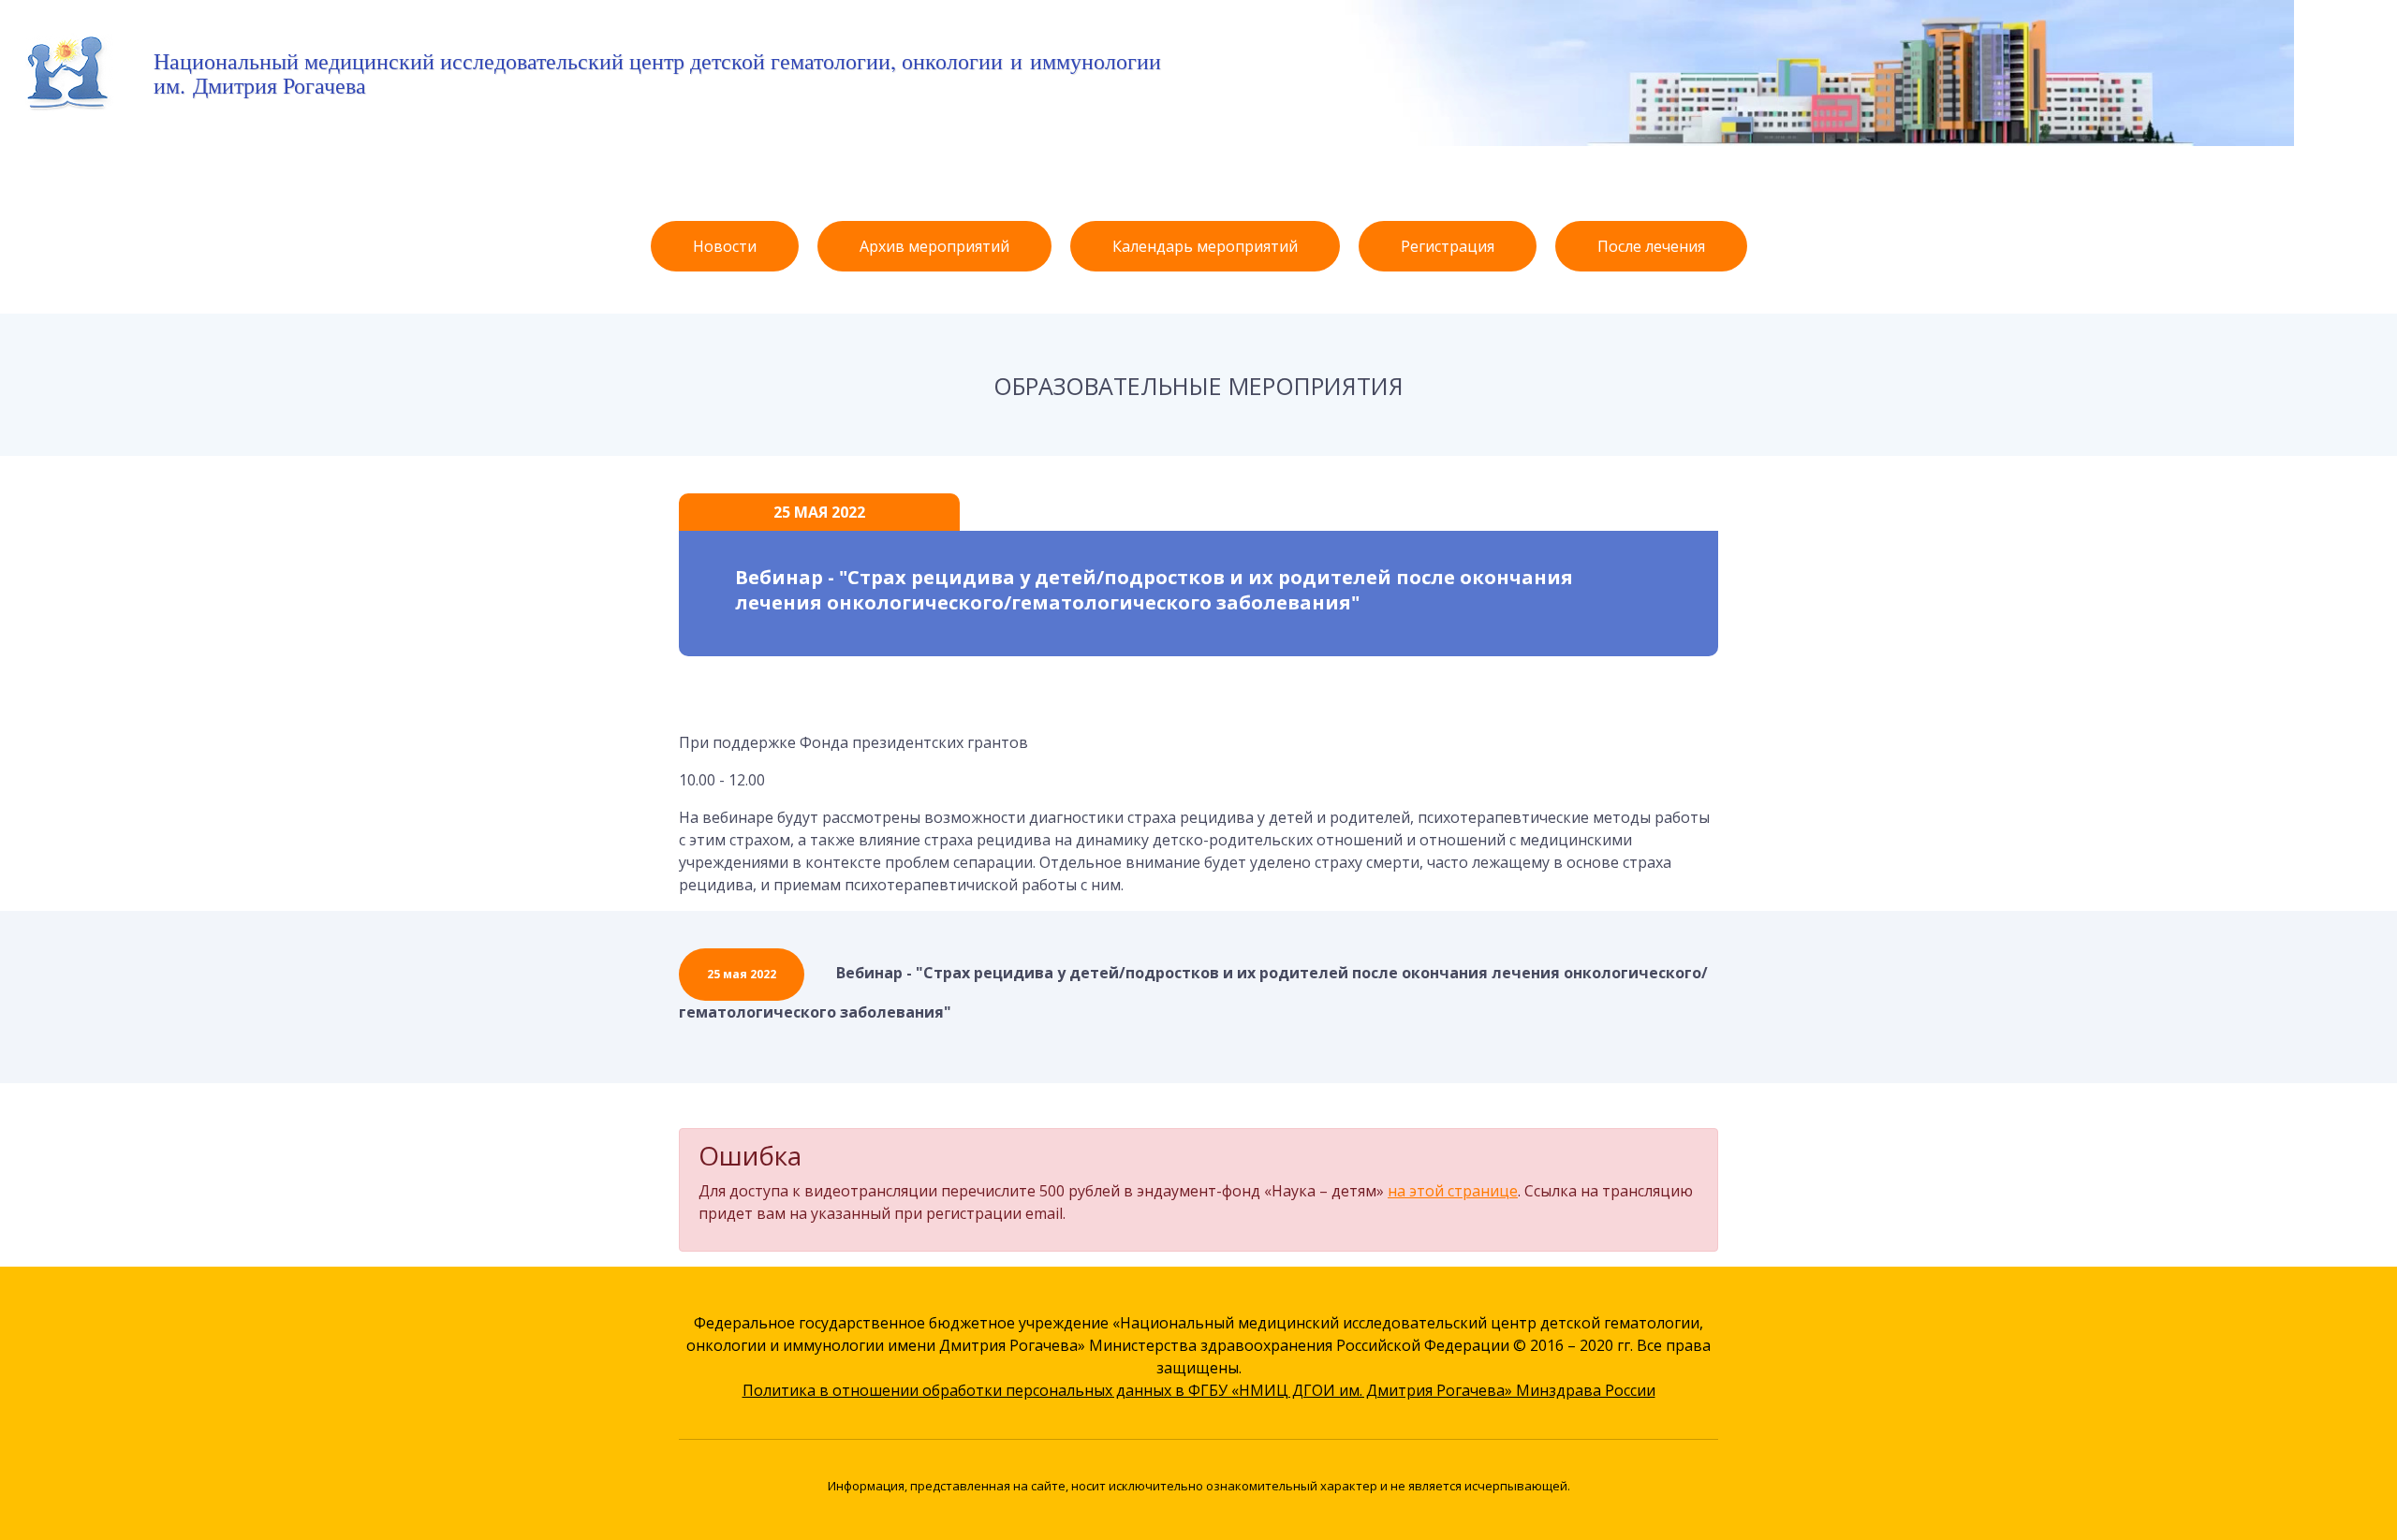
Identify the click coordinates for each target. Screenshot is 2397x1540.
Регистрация (1448, 246)
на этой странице (1453, 1191)
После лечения (1651, 246)
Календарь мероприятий (1205, 246)
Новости (725, 246)
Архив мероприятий (934, 246)
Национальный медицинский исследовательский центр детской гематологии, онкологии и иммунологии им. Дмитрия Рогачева (657, 73)
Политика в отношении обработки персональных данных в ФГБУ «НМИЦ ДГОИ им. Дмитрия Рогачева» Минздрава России (1199, 1390)
